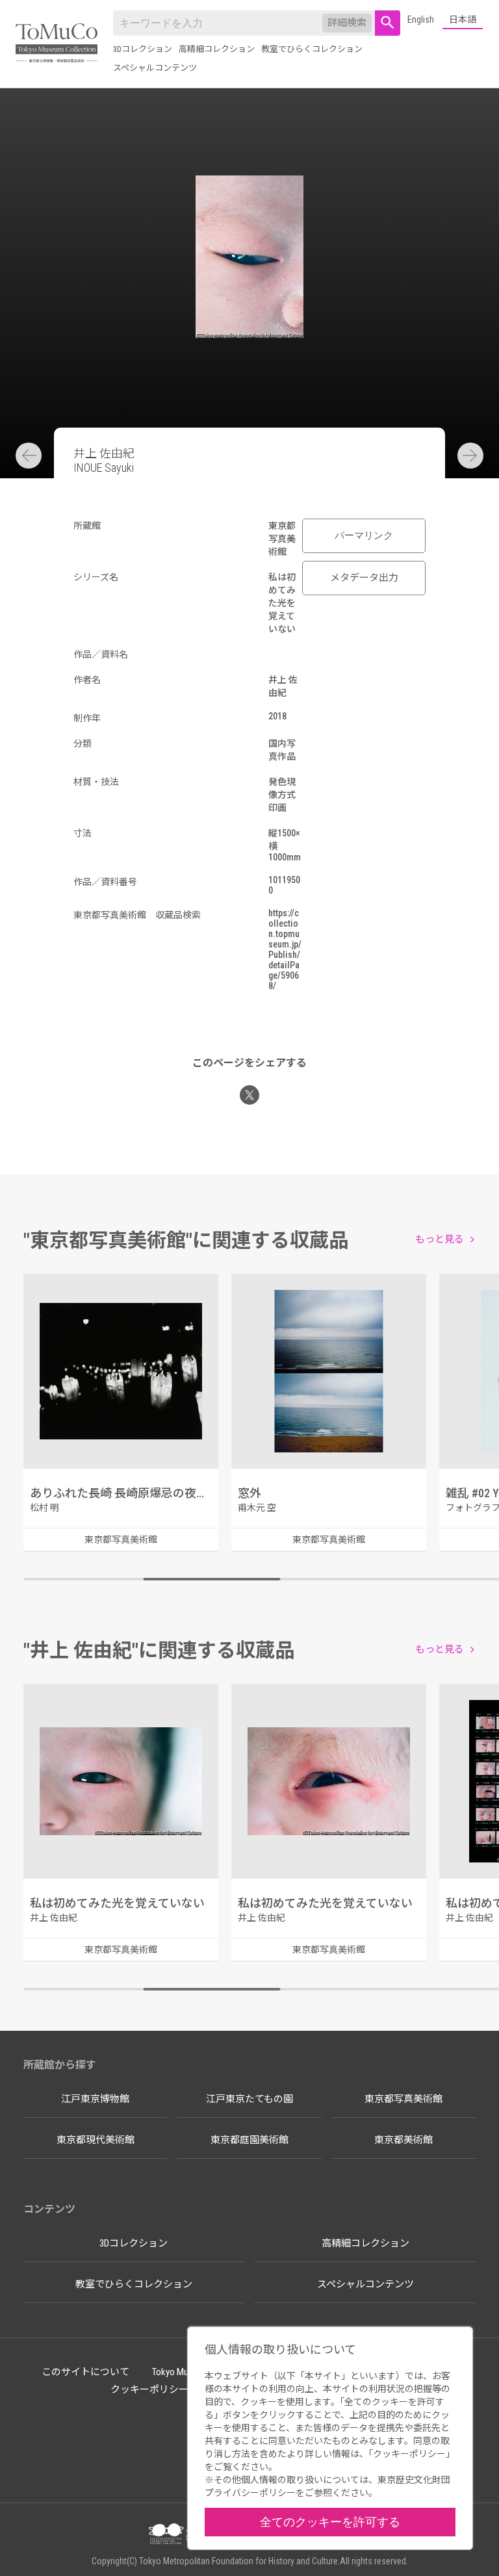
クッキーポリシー (149, 2389)
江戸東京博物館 (95, 2099)
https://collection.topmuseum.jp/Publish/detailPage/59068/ (285, 949)
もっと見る (440, 1239)
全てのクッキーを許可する (330, 2522)
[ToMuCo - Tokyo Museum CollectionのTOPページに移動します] (57, 44)
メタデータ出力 (364, 578)
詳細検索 (347, 23)
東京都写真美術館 (403, 2099)
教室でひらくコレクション (312, 49)
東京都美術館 (403, 2140)
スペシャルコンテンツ (155, 68)
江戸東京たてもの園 (249, 2099)
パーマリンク (364, 535)
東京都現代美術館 (96, 2140)
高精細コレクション (217, 49)
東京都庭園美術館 (249, 2140)
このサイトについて (85, 2372)
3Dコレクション (143, 49)
